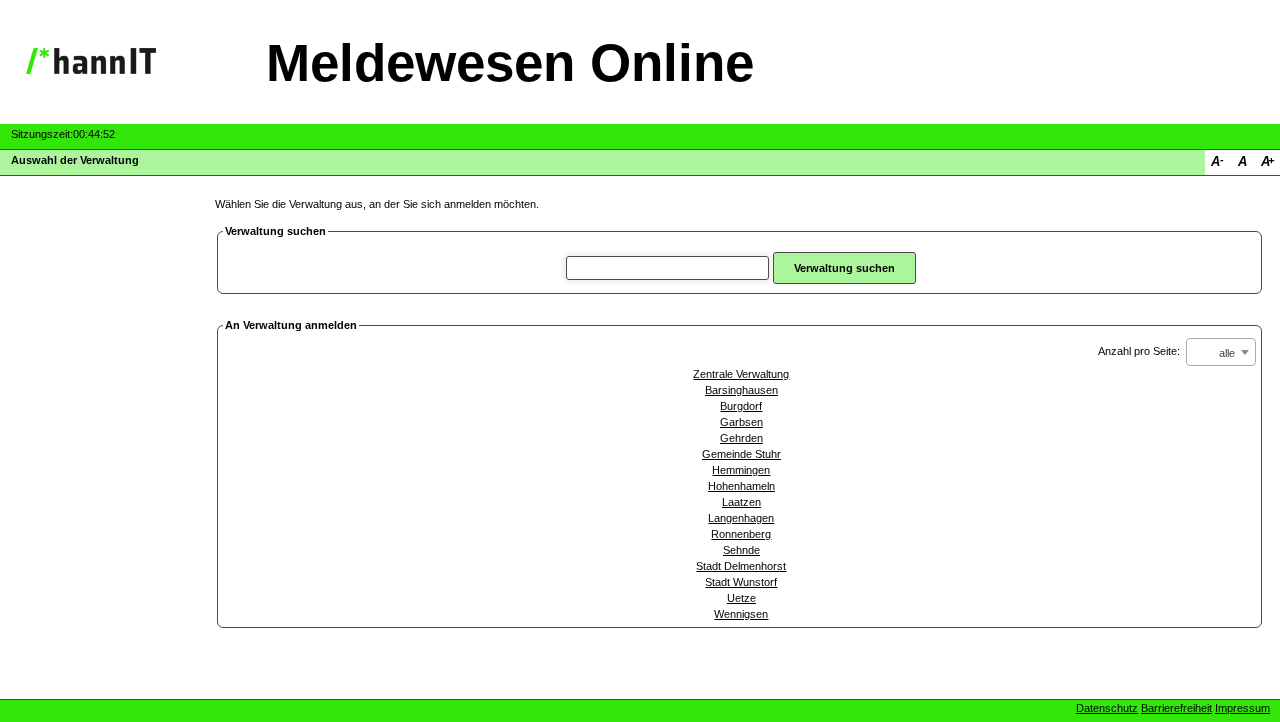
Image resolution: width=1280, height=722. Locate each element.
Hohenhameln (741, 486)
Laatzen (741, 502)
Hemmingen (741, 470)
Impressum (1242, 708)
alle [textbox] (1227, 353)
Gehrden (741, 438)
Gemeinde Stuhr (741, 454)
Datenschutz (1107, 708)
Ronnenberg (741, 534)
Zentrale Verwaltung (741, 374)
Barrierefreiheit (1176, 708)
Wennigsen (741, 614)
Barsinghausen (741, 390)
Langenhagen (741, 518)
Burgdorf (741, 406)
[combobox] (1221, 352)
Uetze (741, 598)
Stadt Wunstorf (741, 582)
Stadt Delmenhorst (741, 566)
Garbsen (741, 422)
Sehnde (741, 550)
